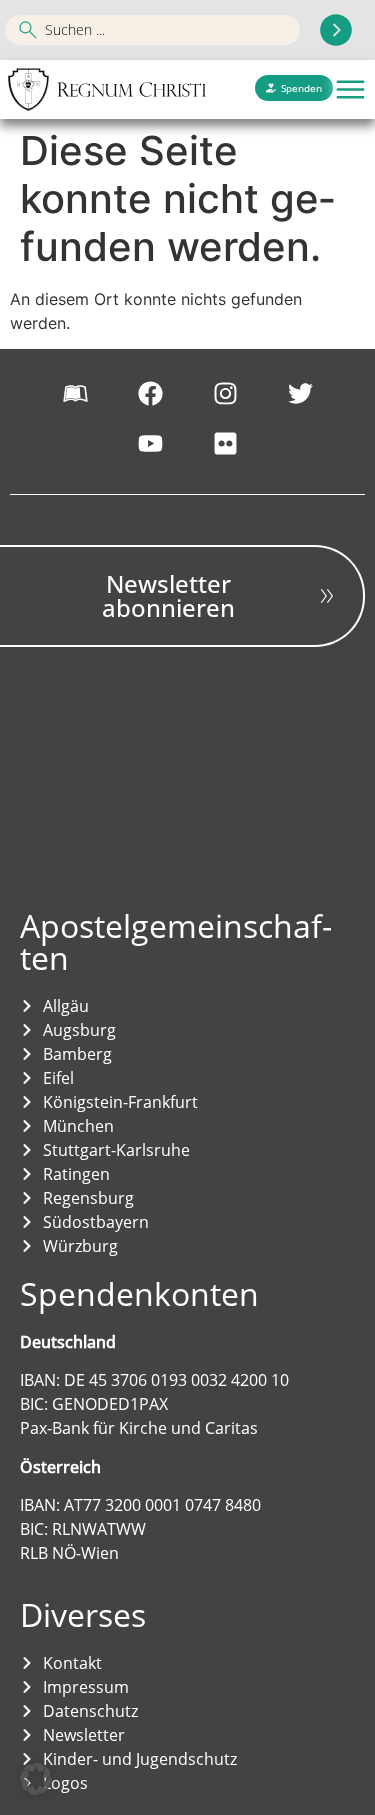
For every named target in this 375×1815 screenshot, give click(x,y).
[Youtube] (150, 444)
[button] (350, 89)
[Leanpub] (75, 394)
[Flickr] (225, 444)
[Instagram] (225, 394)
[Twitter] (300, 394)
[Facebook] (150, 394)
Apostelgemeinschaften (176, 941)
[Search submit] (336, 30)
